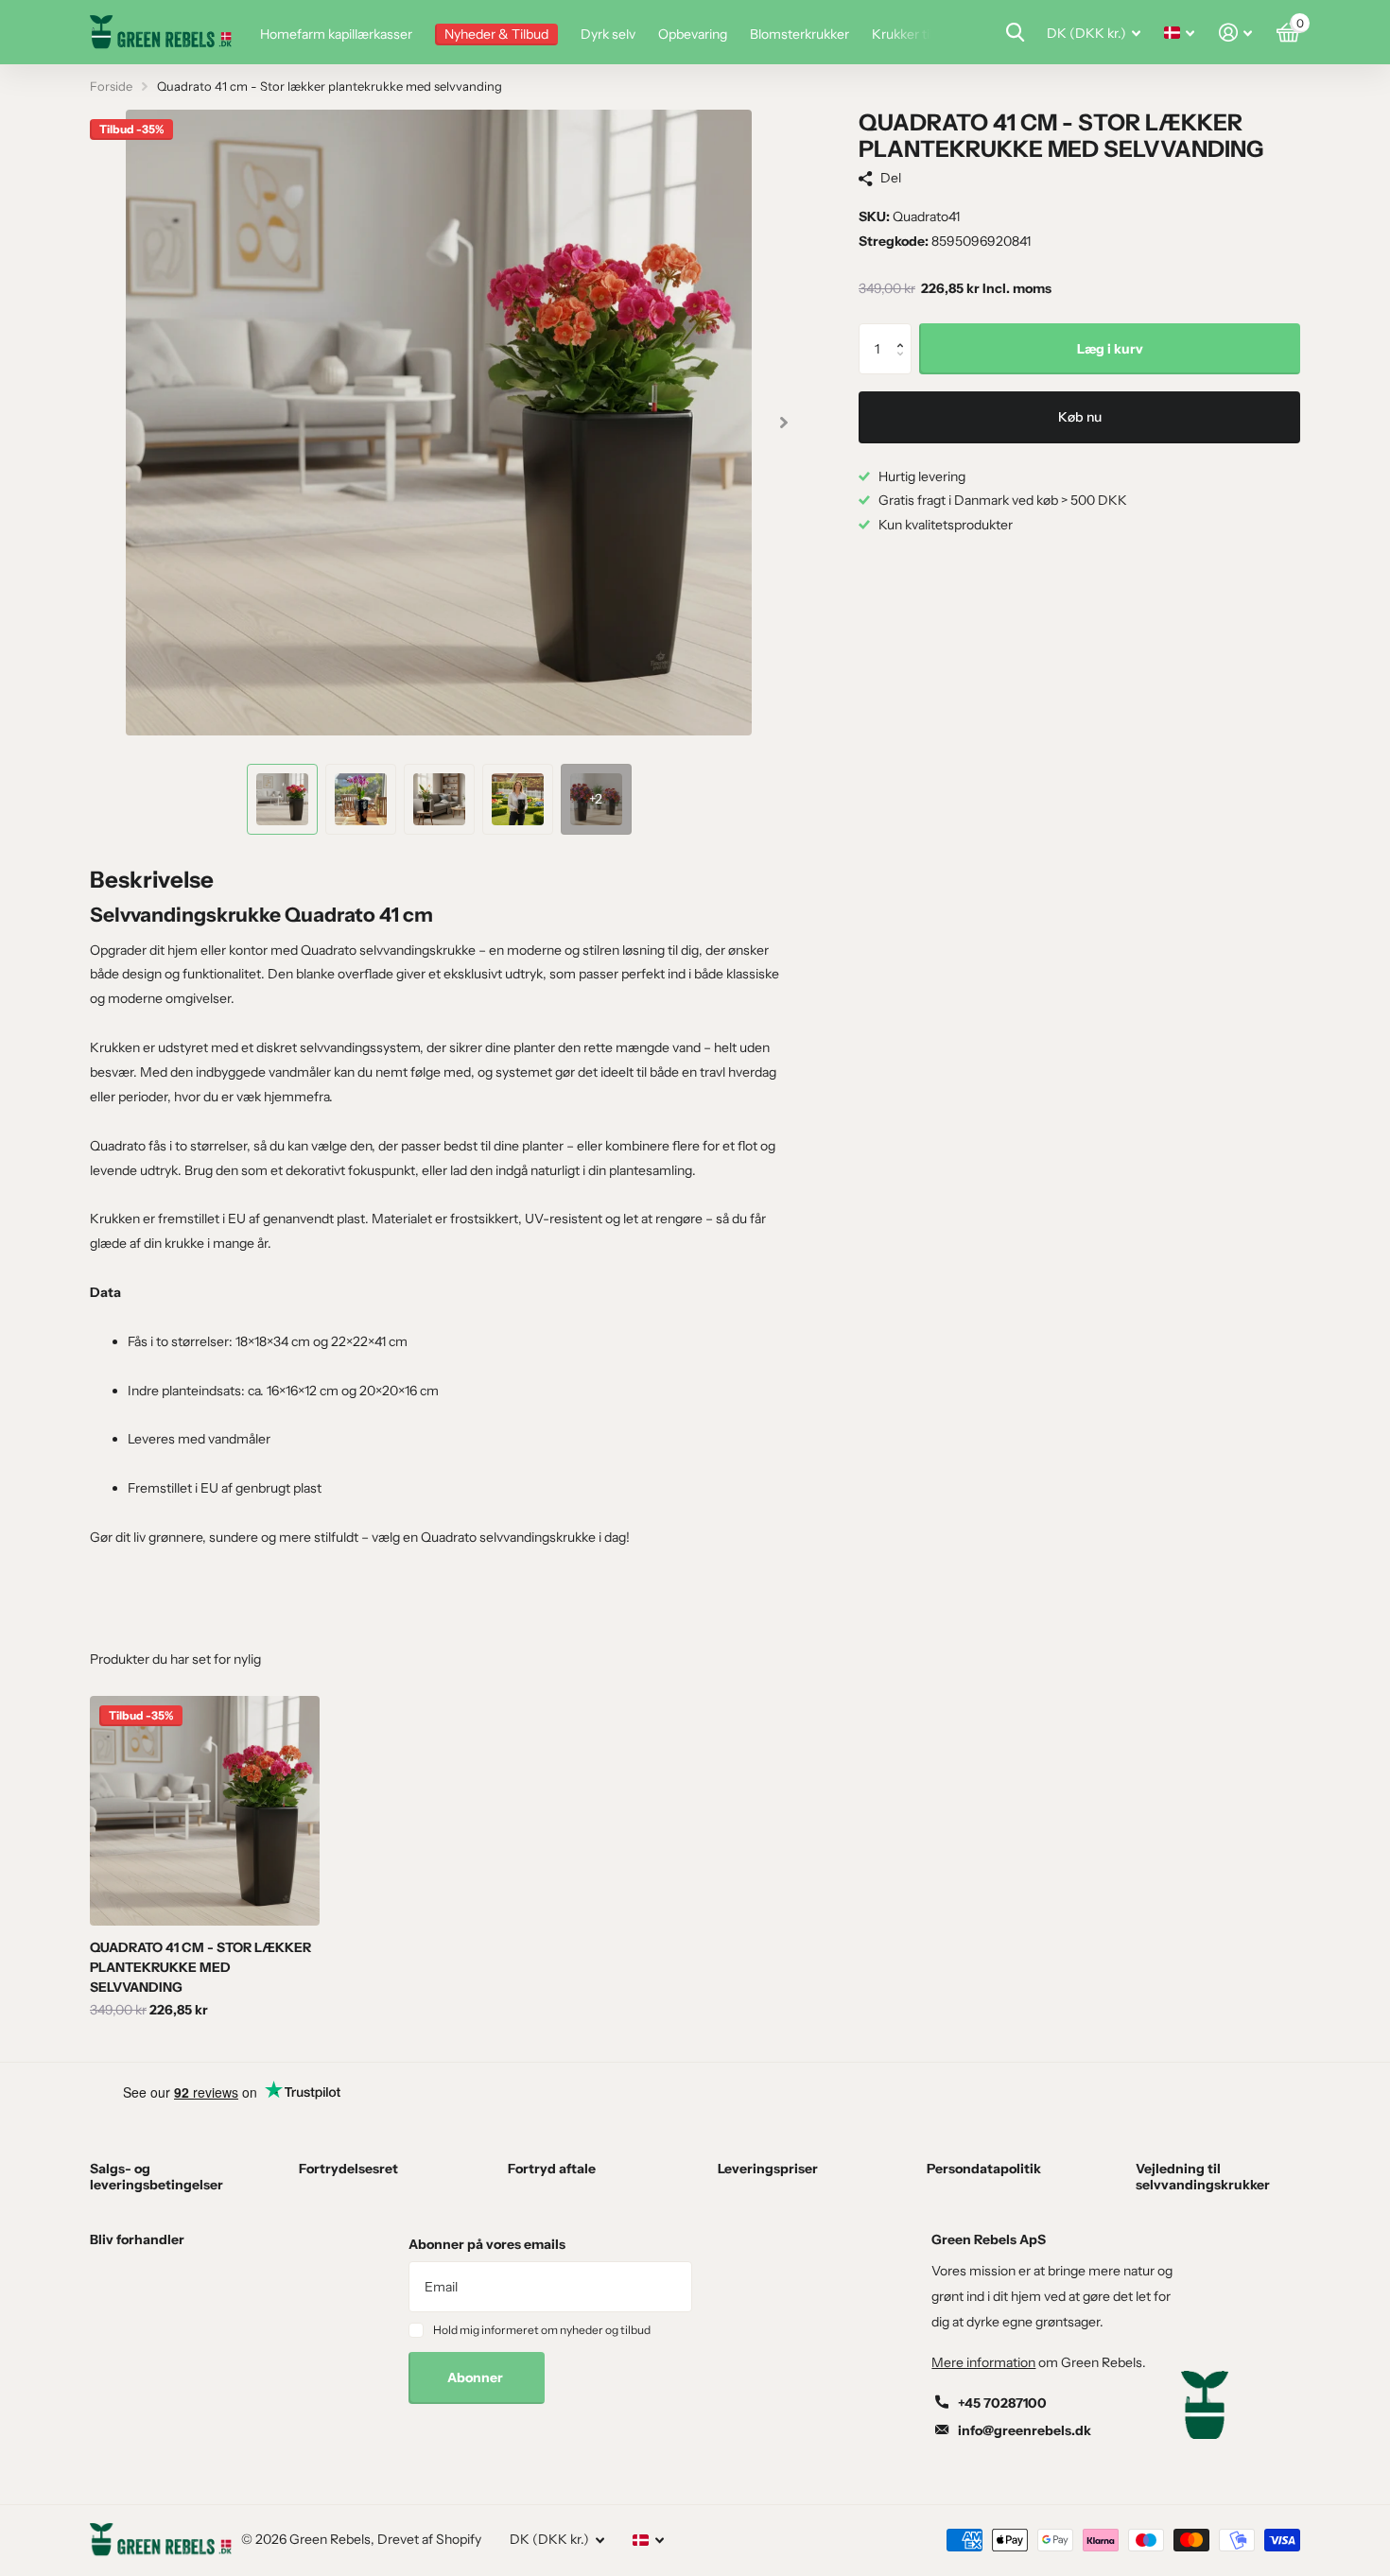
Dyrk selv (608, 34)
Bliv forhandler (137, 2239)
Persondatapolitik (984, 2169)
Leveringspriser (768, 2169)
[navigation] (282, 799)
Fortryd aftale (552, 2169)
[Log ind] (1235, 33)
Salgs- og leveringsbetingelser (156, 2176)
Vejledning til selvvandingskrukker (1203, 2176)
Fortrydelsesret (348, 2169)
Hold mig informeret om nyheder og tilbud (542, 2330)
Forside (111, 86)
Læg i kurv (1110, 349)
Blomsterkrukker (799, 34)
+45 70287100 (1002, 2403)
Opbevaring (693, 34)
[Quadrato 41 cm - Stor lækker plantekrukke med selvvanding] (205, 1811)
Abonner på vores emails (487, 2244)
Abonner (477, 2377)
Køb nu (1080, 417)
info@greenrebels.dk (1025, 2430)
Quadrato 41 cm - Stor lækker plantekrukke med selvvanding (200, 1967)
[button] (904, 331)
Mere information (983, 2362)
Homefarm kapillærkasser (336, 34)
